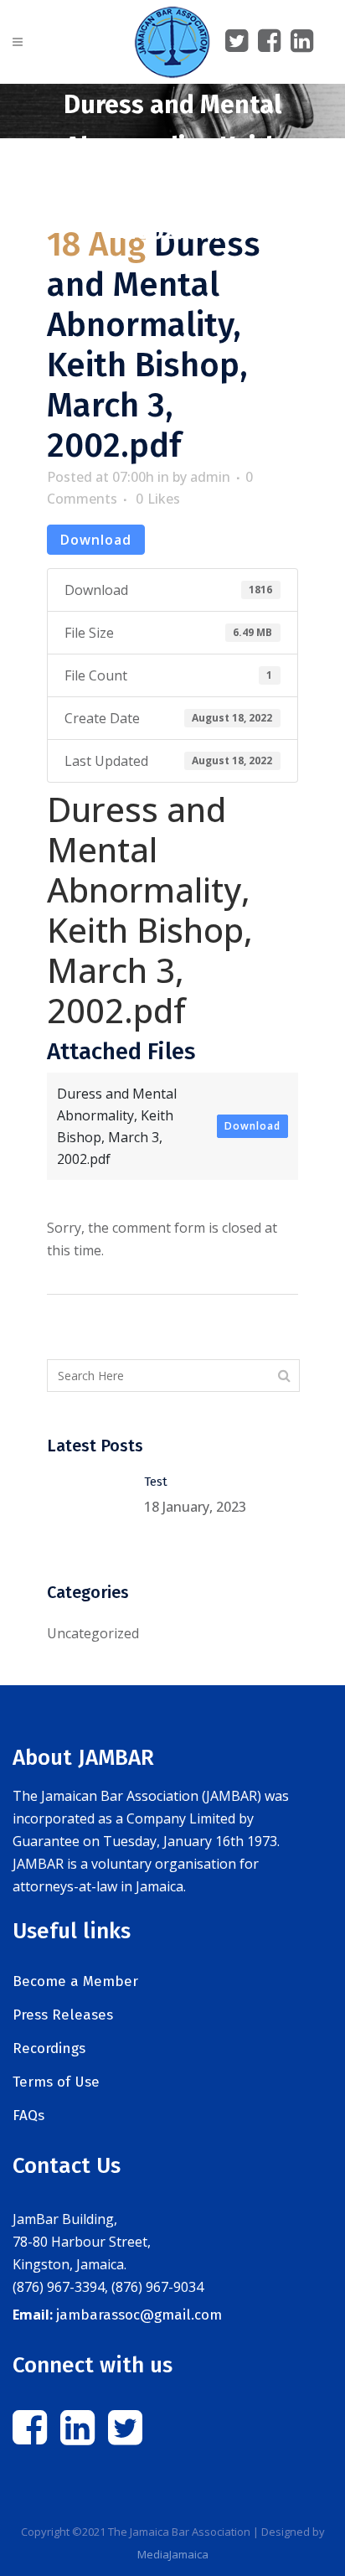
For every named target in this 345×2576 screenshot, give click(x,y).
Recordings (49, 2048)
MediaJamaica (173, 2554)
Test (156, 1482)
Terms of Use (56, 2082)
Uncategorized (93, 1633)
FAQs (28, 2116)
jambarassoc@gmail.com (139, 2315)
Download (96, 540)
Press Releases (63, 2015)
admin (210, 477)
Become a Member (75, 1981)
